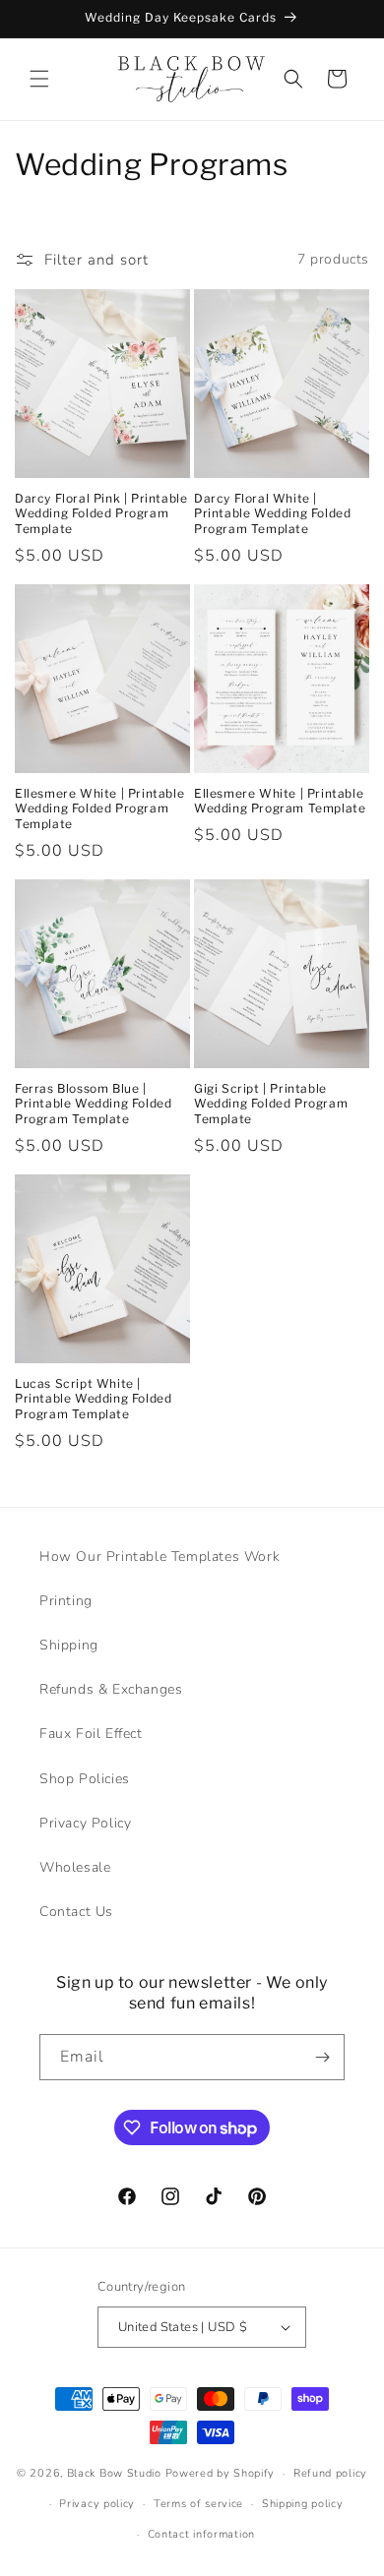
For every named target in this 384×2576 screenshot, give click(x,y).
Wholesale (75, 1867)
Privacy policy (97, 2504)
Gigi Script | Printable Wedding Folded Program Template (271, 1104)
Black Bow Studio (114, 2473)
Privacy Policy (85, 1823)
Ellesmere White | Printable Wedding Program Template (280, 801)
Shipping (69, 1645)
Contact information (201, 2534)
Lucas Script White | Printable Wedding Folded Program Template (93, 1399)
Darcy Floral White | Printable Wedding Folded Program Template (272, 513)
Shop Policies (85, 1779)
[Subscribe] (322, 2057)
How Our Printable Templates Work (160, 1557)
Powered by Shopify (221, 2473)
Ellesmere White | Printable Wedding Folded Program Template (99, 809)
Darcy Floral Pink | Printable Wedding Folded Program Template (101, 513)
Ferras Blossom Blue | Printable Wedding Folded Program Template (93, 1104)
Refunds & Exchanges (111, 1689)
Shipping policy (303, 2504)
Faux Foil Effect (91, 1734)
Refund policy (330, 2473)
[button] (39, 79)
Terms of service (198, 2504)
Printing (66, 1601)
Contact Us (76, 1912)
